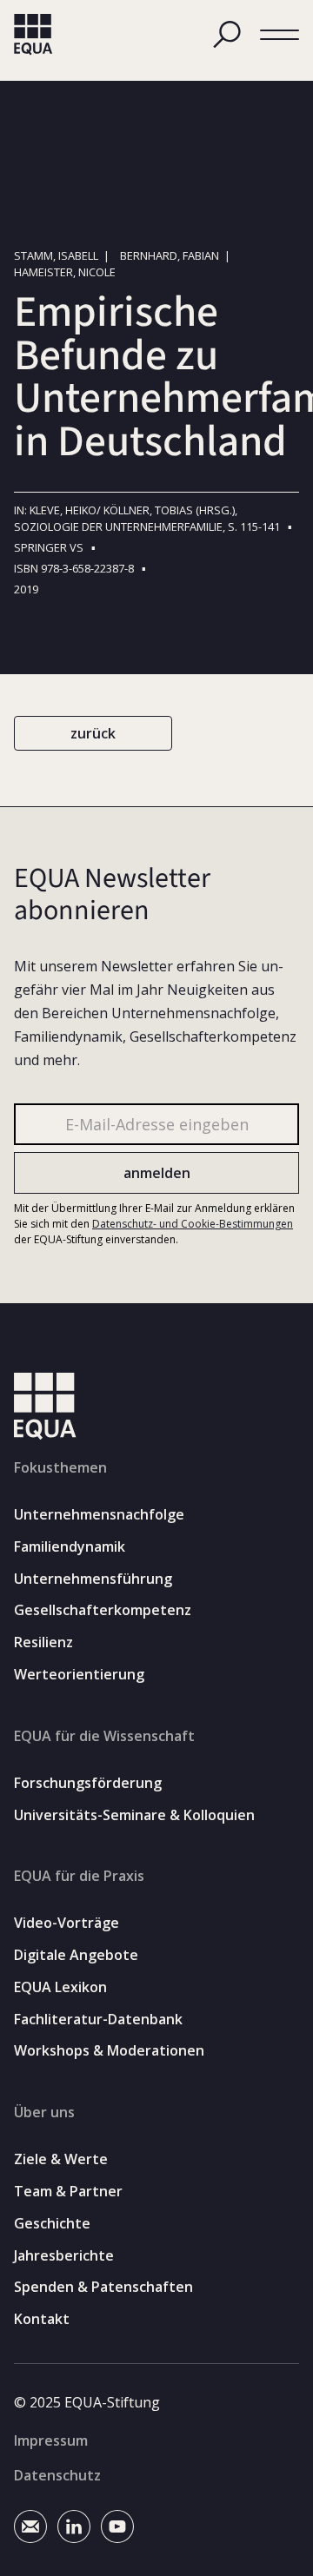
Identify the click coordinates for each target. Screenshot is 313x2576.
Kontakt (42, 2319)
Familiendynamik (70, 1547)
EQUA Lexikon (60, 1987)
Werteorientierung (79, 1675)
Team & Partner (68, 2192)
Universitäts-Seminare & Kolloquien (134, 1815)
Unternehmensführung (93, 1579)
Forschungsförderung (88, 1783)
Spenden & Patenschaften (103, 2287)
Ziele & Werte (61, 2159)
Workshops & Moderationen (109, 2051)
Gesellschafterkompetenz (103, 1610)
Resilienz (43, 1642)
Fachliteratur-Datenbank (98, 2020)
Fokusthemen (60, 1467)
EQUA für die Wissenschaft (104, 1736)
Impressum (51, 2440)
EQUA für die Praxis (79, 1876)
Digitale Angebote (76, 1955)
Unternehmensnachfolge (99, 1515)
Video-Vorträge (67, 1923)
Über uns (44, 2112)
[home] (33, 35)
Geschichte (52, 2224)
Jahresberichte (64, 2256)
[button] (280, 35)
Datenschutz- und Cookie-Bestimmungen (193, 1224)
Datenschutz (57, 2475)
